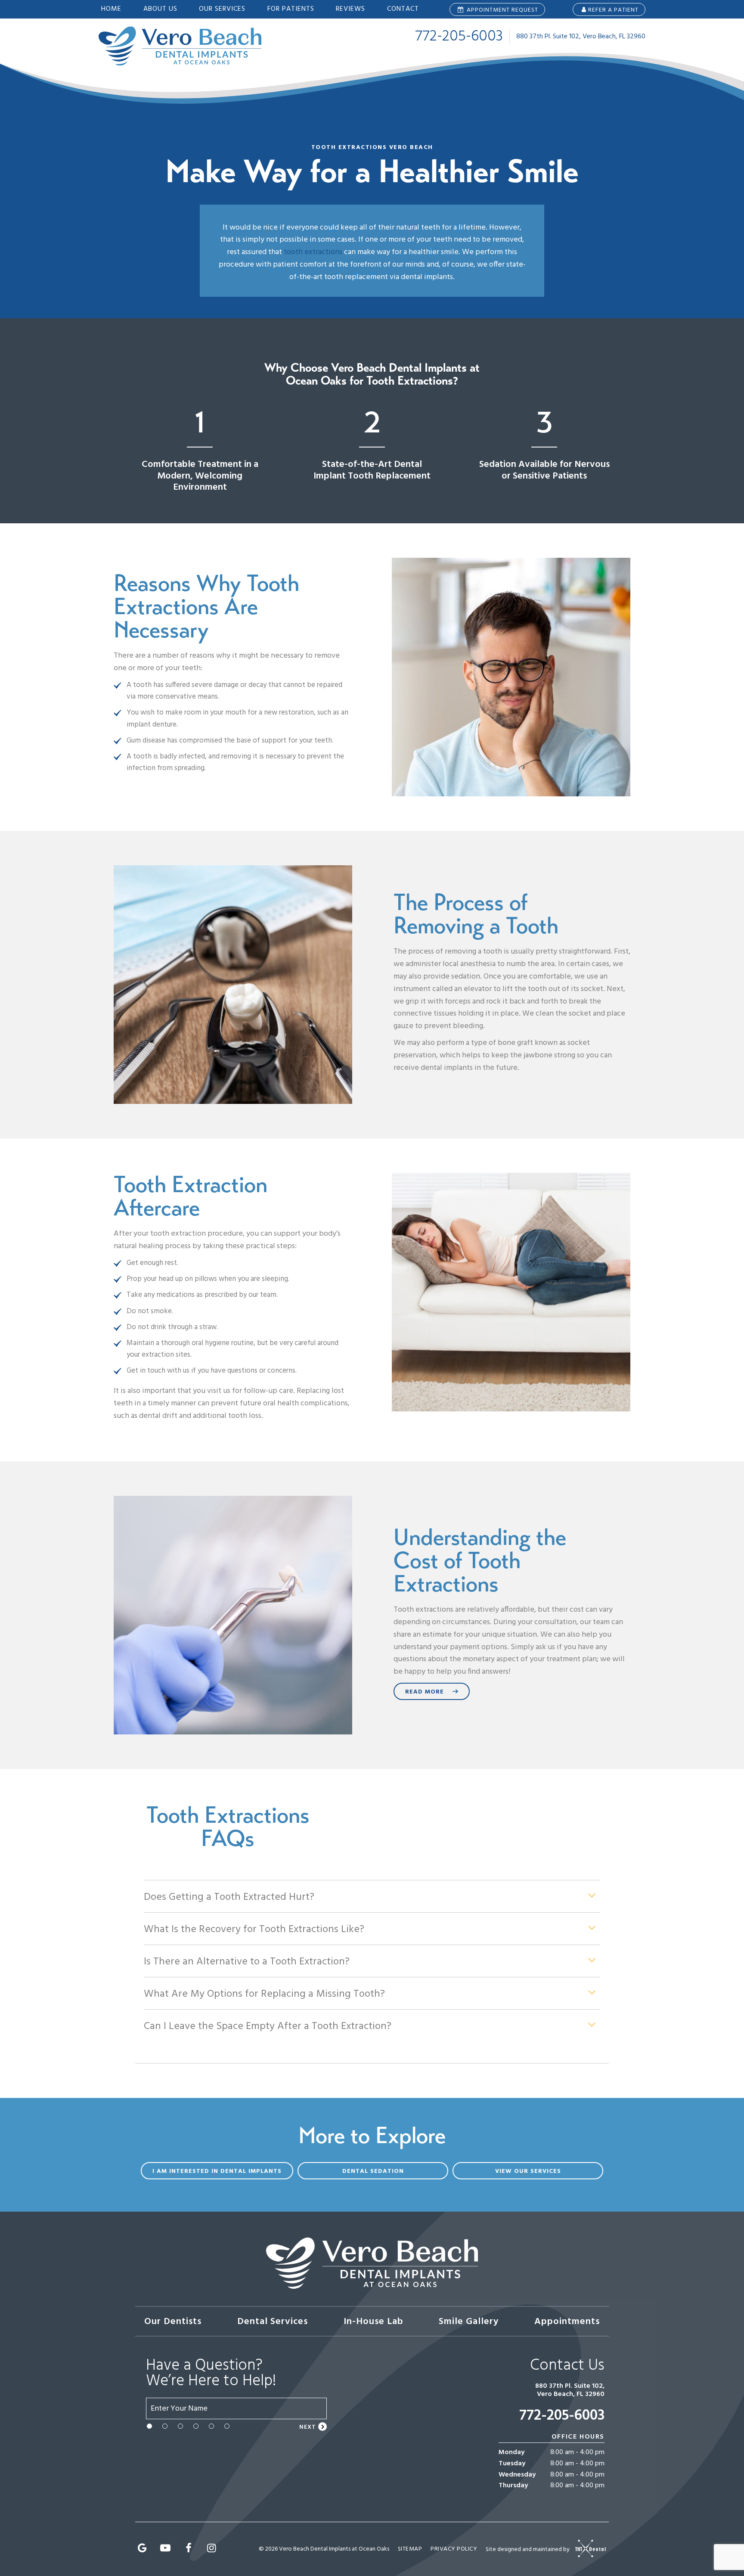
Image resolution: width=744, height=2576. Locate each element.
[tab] (149, 2426)
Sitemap (410, 2549)
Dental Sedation (373, 2171)
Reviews (350, 9)
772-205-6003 (459, 37)
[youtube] (166, 2549)
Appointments (567, 2322)
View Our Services (528, 2171)
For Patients (291, 9)
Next (308, 2427)
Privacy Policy (454, 2549)
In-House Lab (374, 2322)
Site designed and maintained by (528, 2549)
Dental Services (273, 2322)
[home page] (180, 46)
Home (111, 9)
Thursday (513, 2486)
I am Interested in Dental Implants (217, 2171)
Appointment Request (502, 10)
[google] (143, 2549)
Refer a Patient (613, 10)
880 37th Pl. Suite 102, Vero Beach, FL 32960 (581, 37)
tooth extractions (313, 252)
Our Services (222, 9)
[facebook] (189, 2549)
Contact (403, 9)
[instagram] (212, 2549)
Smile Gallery (469, 2322)
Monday (512, 2453)
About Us (160, 9)
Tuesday (512, 2464)
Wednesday (517, 2475)
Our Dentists (173, 2322)
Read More (425, 1692)
